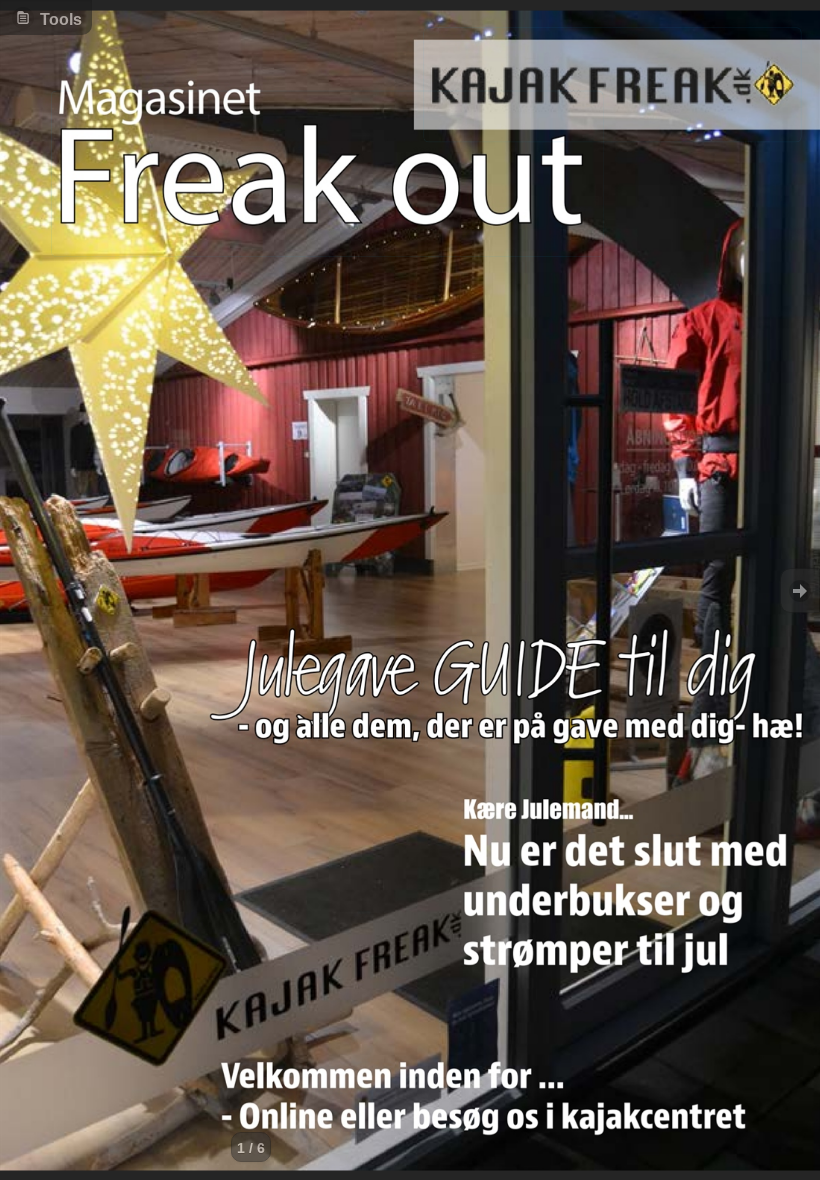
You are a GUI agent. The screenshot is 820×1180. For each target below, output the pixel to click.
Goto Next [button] (800, 590)
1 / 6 (251, 1148)
